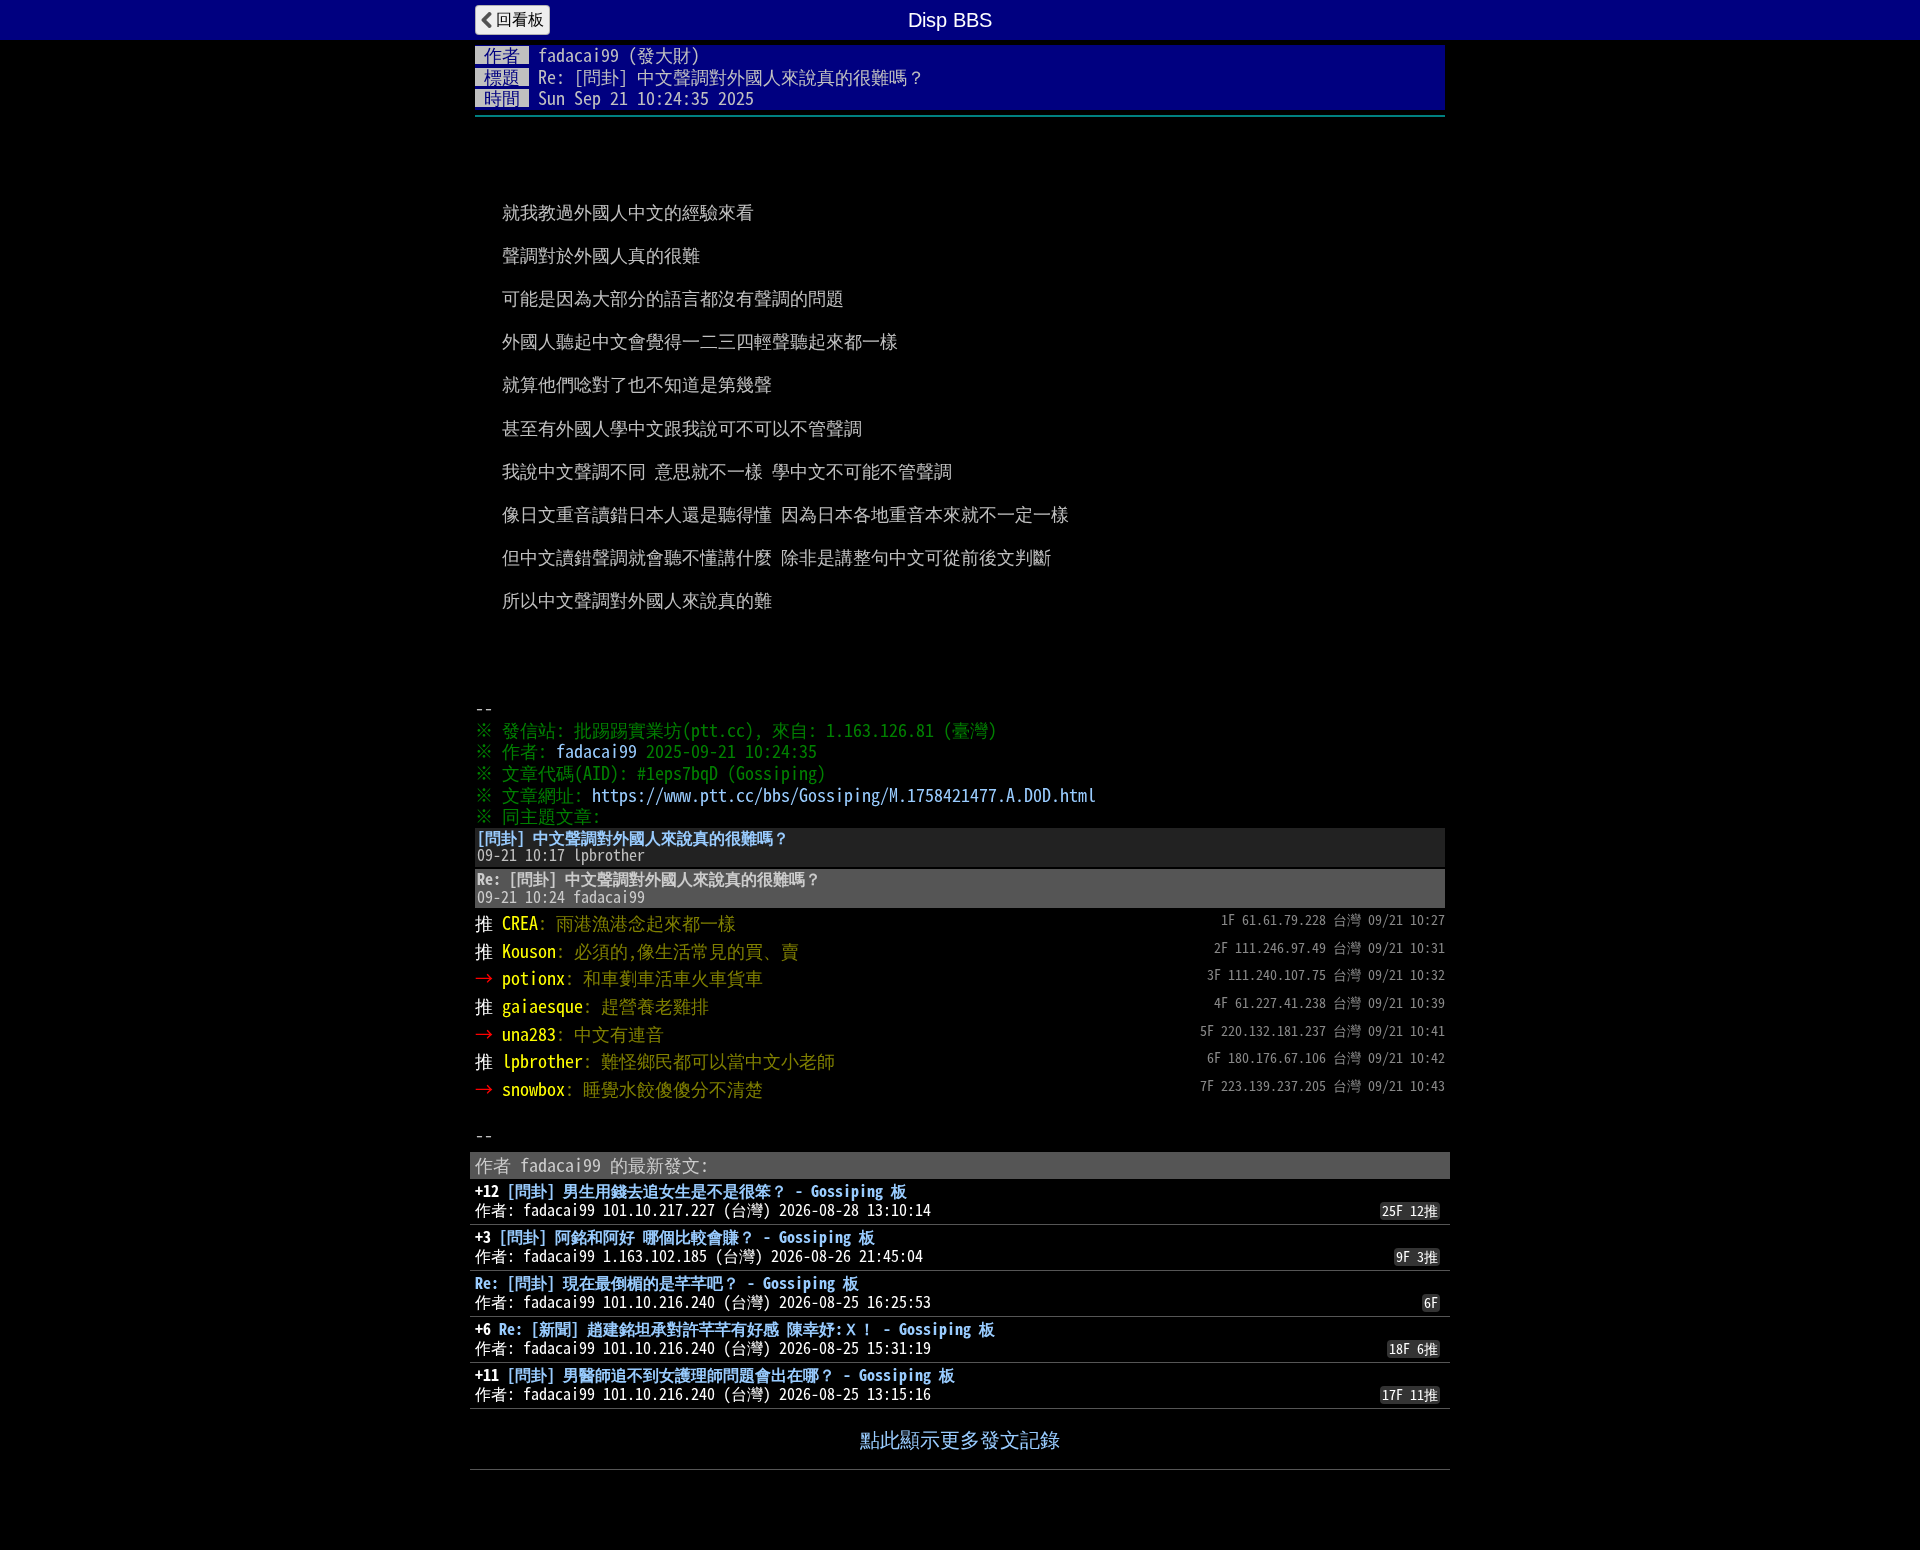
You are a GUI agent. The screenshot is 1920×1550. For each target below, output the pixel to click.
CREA (520, 923)
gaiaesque (542, 1006)
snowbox (533, 1089)
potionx (533, 978)
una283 (529, 1034)
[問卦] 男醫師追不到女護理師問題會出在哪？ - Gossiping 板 (731, 1375)
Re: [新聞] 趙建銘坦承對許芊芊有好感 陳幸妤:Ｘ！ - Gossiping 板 (747, 1329)
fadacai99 (578, 55)
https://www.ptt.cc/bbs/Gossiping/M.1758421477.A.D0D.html (844, 795)
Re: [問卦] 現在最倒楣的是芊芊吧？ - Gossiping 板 (667, 1283)
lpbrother (542, 1061)
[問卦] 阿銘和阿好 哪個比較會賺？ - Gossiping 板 (687, 1237)
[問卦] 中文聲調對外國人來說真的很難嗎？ (633, 838)
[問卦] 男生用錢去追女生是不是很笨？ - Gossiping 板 (707, 1191)
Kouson (529, 951)
